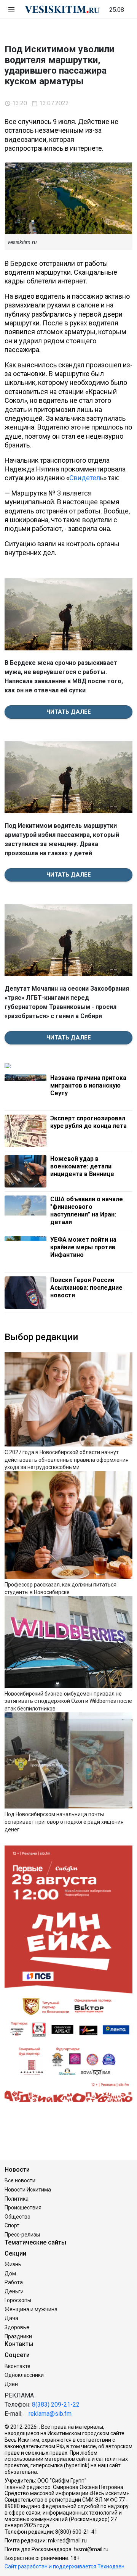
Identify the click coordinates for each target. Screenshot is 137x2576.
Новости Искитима (28, 2190)
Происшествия (23, 2208)
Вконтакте (18, 2366)
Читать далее (69, 712)
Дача (11, 2318)
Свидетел (85, 478)
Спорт (12, 2225)
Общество (18, 2217)
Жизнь (13, 2264)
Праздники (18, 2336)
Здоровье (17, 2327)
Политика (17, 2199)
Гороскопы (18, 2300)
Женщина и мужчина (31, 2309)
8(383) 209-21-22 (56, 2405)
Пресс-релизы (22, 2235)
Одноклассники (24, 2375)
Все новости (20, 2180)
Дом (10, 2274)
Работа (14, 2282)
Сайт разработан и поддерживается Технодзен (65, 2566)
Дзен (11, 2384)
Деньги (14, 2291)
